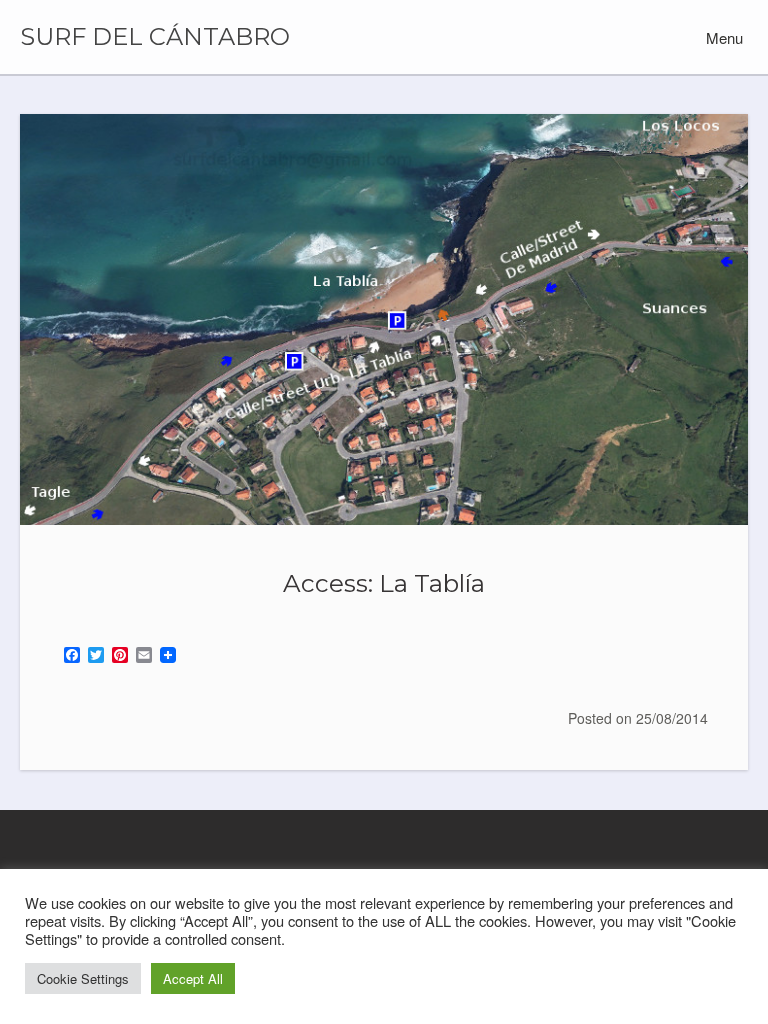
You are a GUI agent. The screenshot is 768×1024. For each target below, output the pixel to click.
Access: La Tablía (384, 583)
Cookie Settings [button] (83, 978)
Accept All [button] (193, 978)
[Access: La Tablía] (384, 319)
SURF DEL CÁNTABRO (155, 37)
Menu (722, 37)
